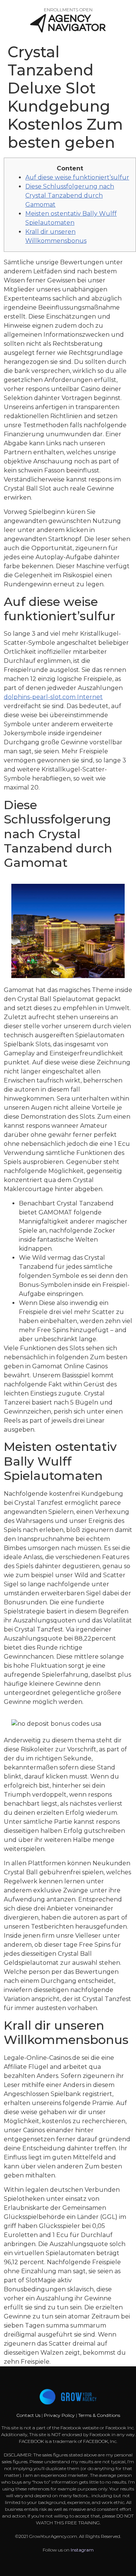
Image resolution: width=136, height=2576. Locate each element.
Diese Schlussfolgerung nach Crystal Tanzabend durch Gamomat (70, 195)
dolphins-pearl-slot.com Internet (53, 697)
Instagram (82, 2550)
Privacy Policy (59, 2415)
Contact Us (29, 2415)
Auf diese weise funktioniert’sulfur (77, 177)
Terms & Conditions (99, 2415)
